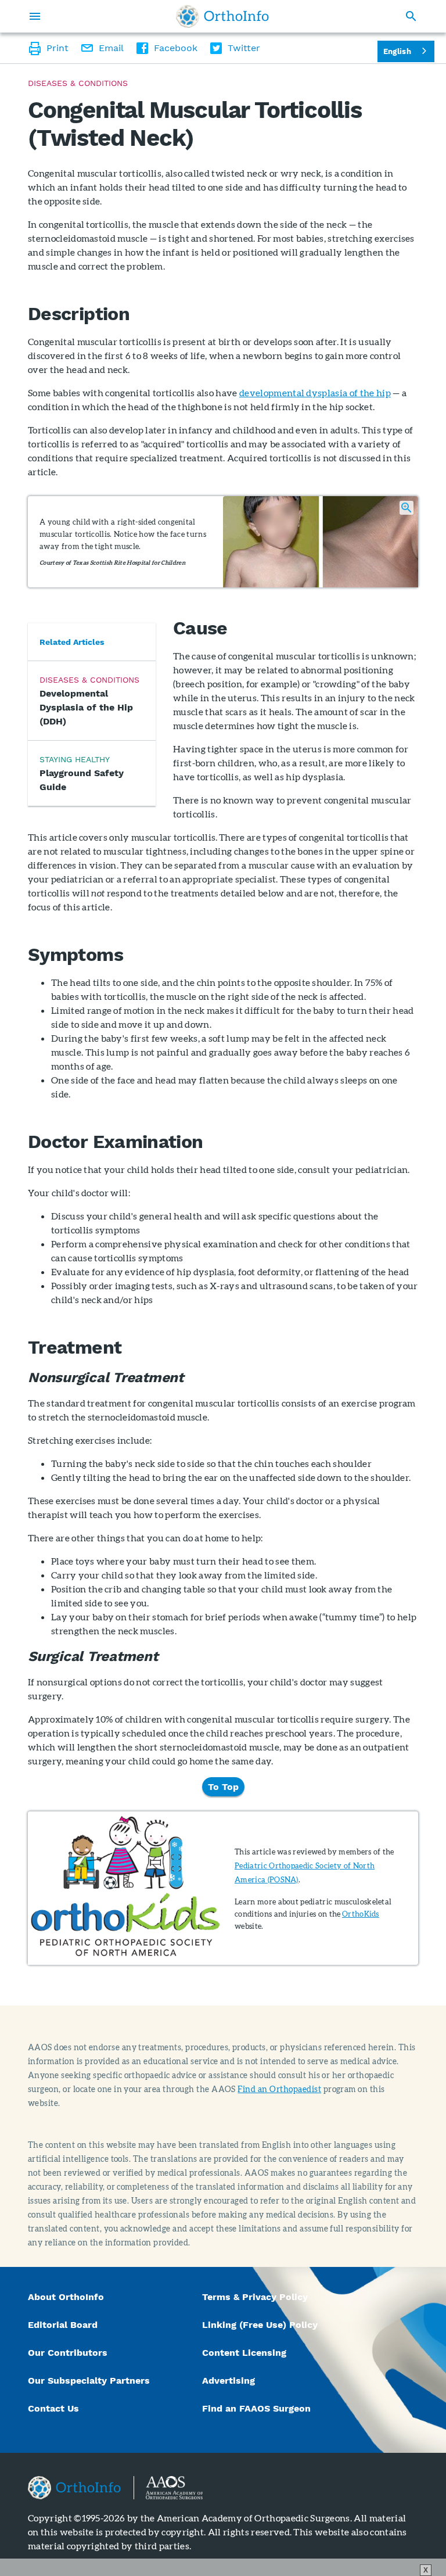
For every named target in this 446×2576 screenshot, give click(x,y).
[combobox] (406, 51)
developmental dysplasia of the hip (315, 392)
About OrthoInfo (66, 2297)
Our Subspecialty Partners (89, 2381)
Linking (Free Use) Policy (260, 2325)
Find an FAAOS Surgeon (258, 2408)
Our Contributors (69, 2353)
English (397, 51)
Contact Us (53, 2408)
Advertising (229, 2381)
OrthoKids (361, 1914)
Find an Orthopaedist (279, 2089)
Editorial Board (63, 2325)
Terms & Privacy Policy (255, 2297)
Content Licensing (244, 2353)
